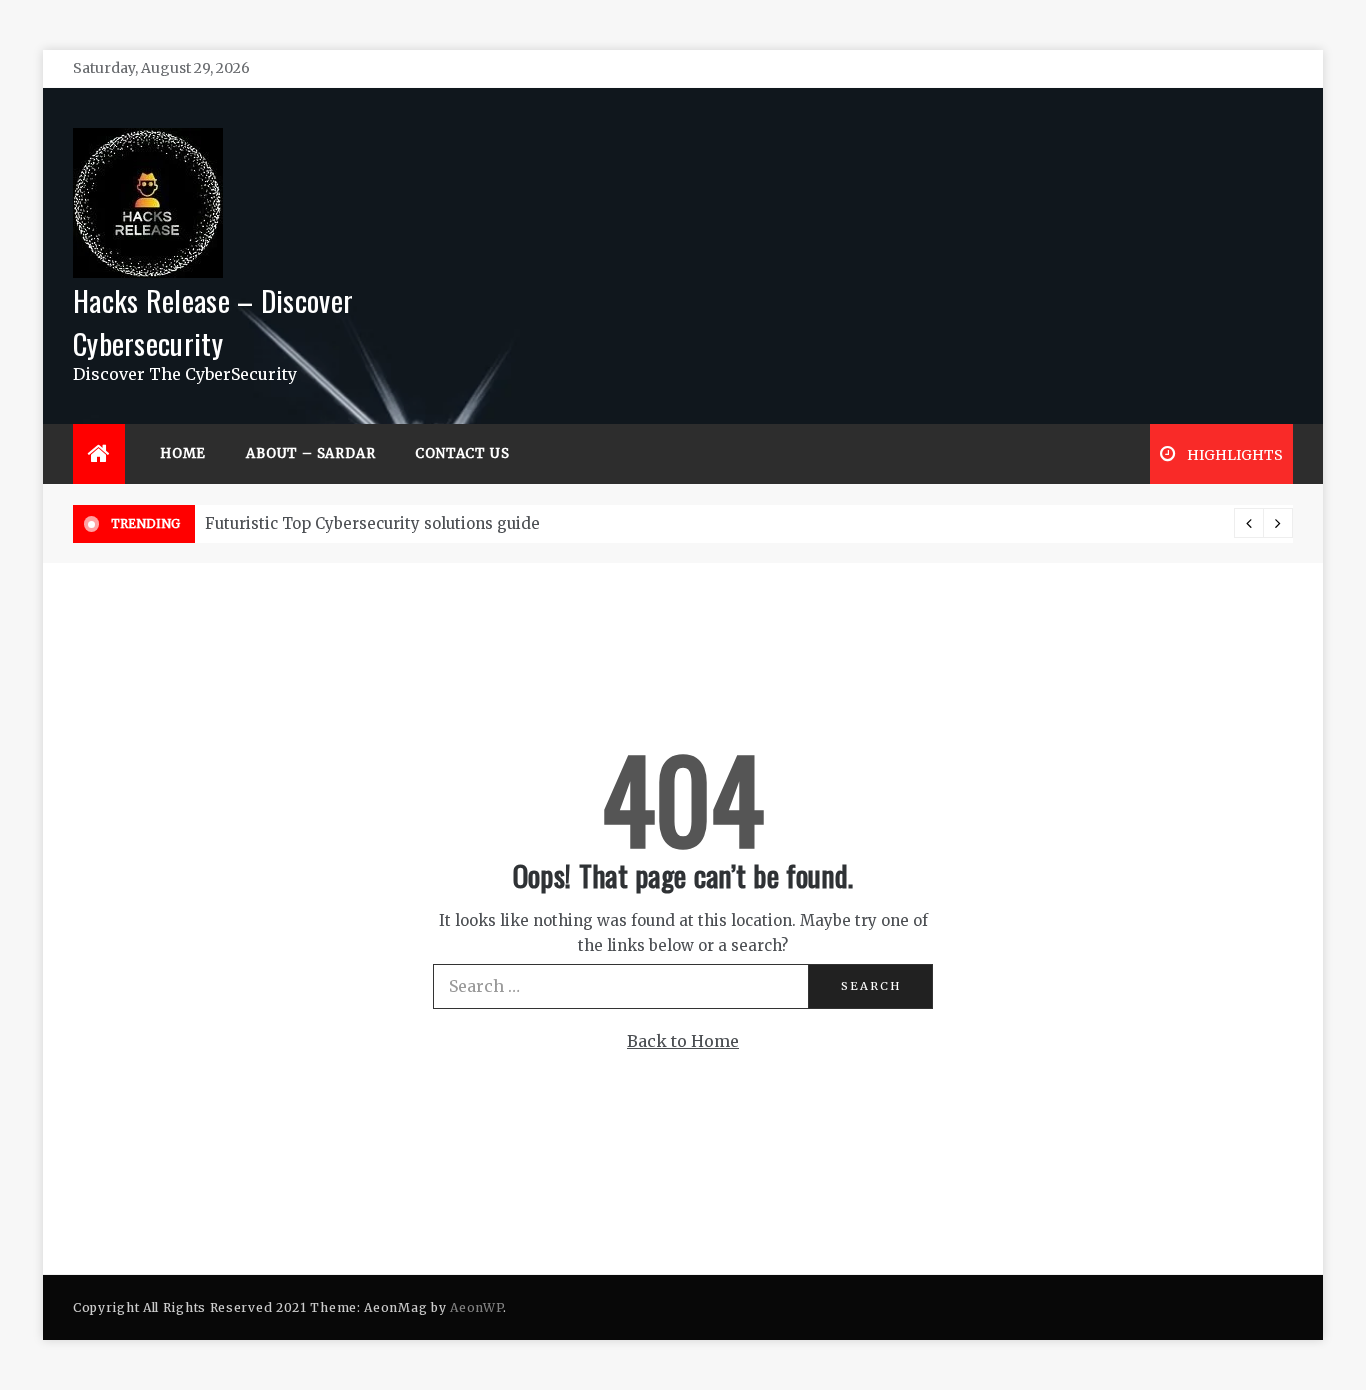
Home (183, 453)
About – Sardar (310, 453)
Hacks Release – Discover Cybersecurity (213, 321)
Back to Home (683, 1041)
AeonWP (476, 1307)
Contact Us (462, 453)
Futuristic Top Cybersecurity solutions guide (372, 523)
